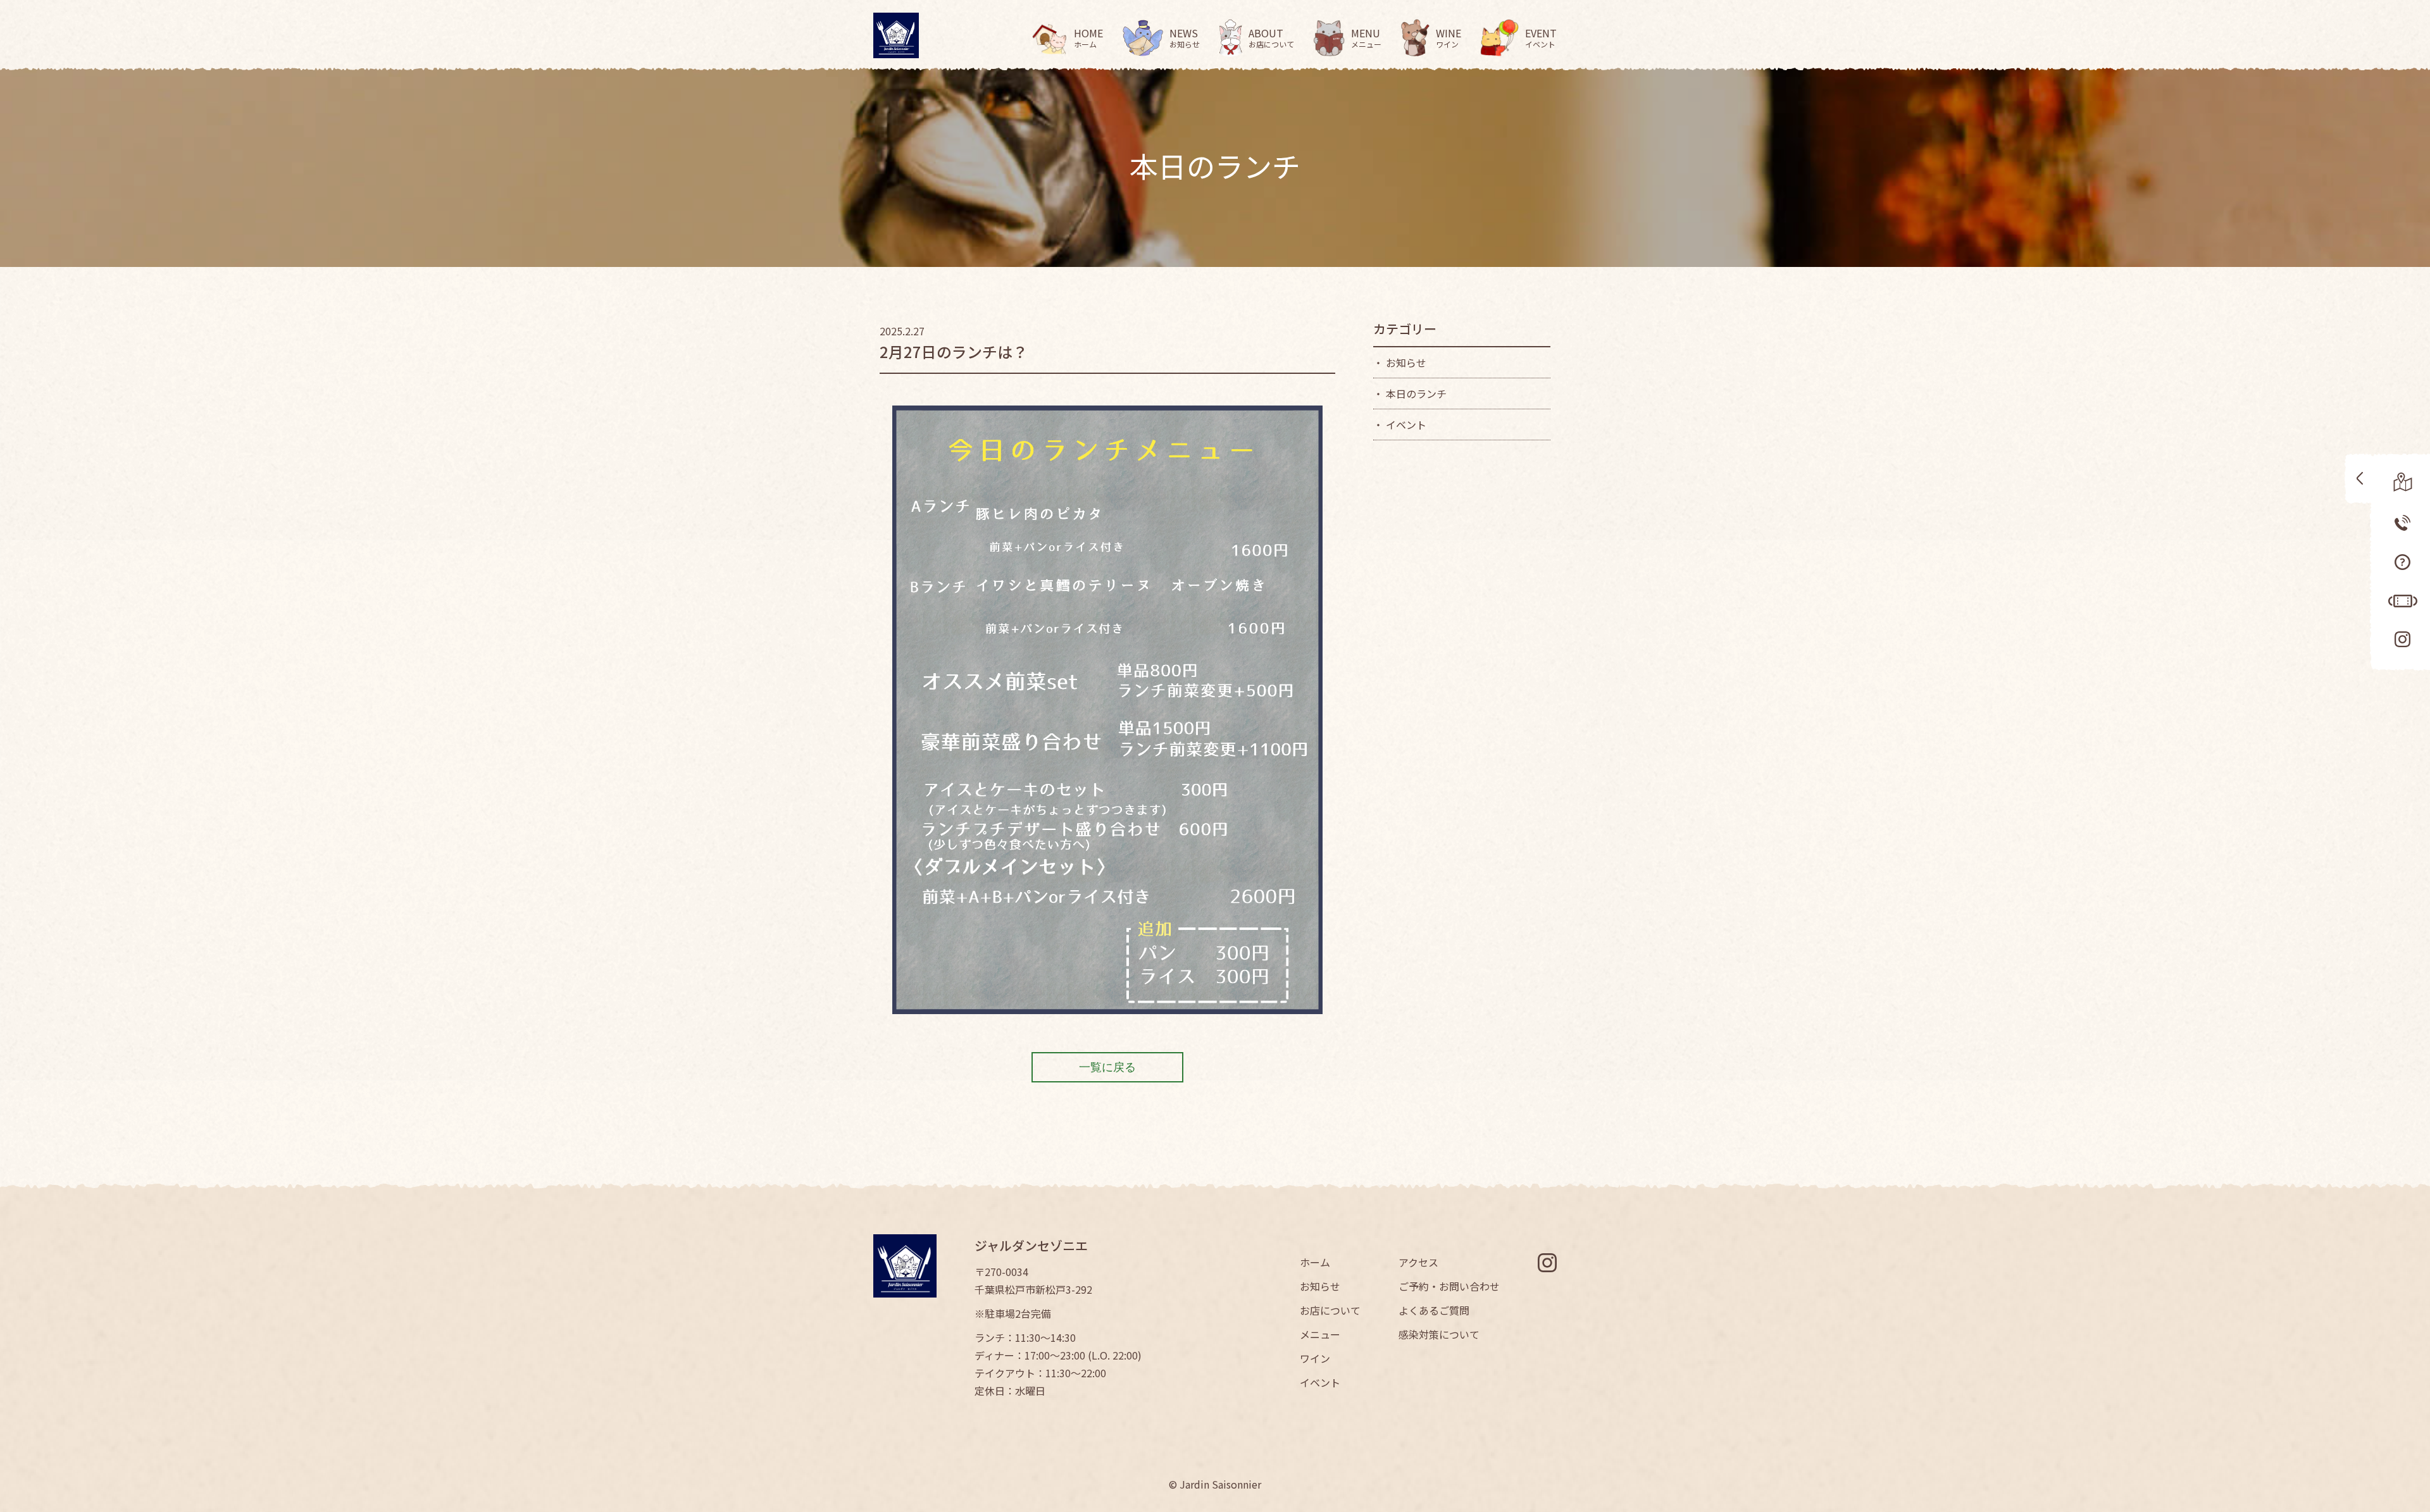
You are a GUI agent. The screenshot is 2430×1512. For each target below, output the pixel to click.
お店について (1330, 1310)
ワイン (1315, 1358)
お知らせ (1320, 1286)
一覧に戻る (1107, 1067)
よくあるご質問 (1434, 1310)
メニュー (1320, 1334)
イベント (1320, 1382)
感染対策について (1439, 1334)
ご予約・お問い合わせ (1449, 1286)
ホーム (1315, 1262)
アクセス (1418, 1262)
